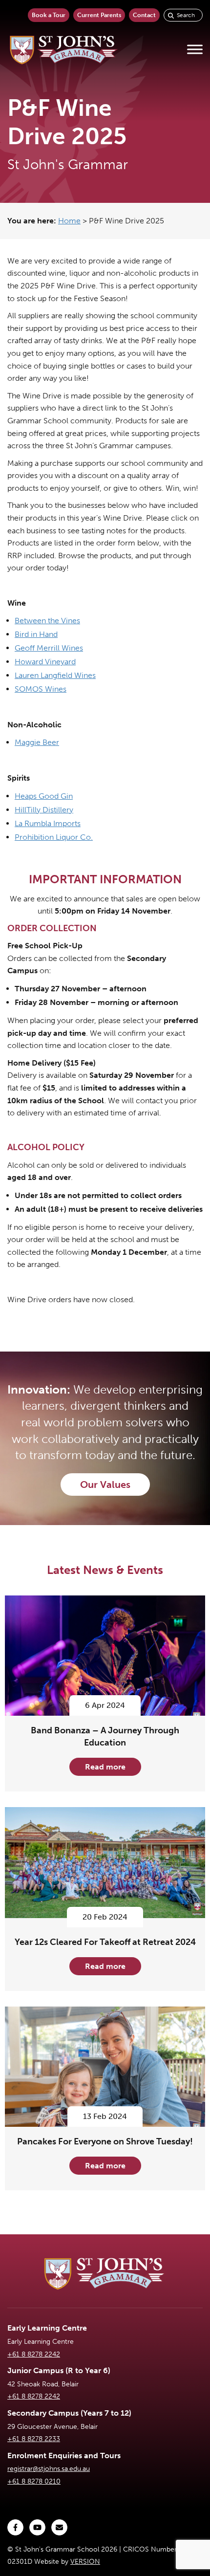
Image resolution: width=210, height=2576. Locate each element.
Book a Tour (49, 15)
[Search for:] (183, 15)
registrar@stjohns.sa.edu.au (49, 2469)
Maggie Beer (37, 742)
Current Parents (99, 15)
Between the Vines (47, 621)
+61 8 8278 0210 (34, 2481)
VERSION (85, 2562)
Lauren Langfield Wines (55, 675)
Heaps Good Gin (44, 796)
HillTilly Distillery (44, 810)
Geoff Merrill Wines (49, 648)
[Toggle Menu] (195, 50)
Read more (105, 1767)
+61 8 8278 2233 (34, 2439)
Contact (144, 15)
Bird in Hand (36, 634)
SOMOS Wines (41, 689)
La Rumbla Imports (48, 823)
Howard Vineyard (45, 662)
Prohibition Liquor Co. (54, 837)
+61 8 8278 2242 (34, 2354)
